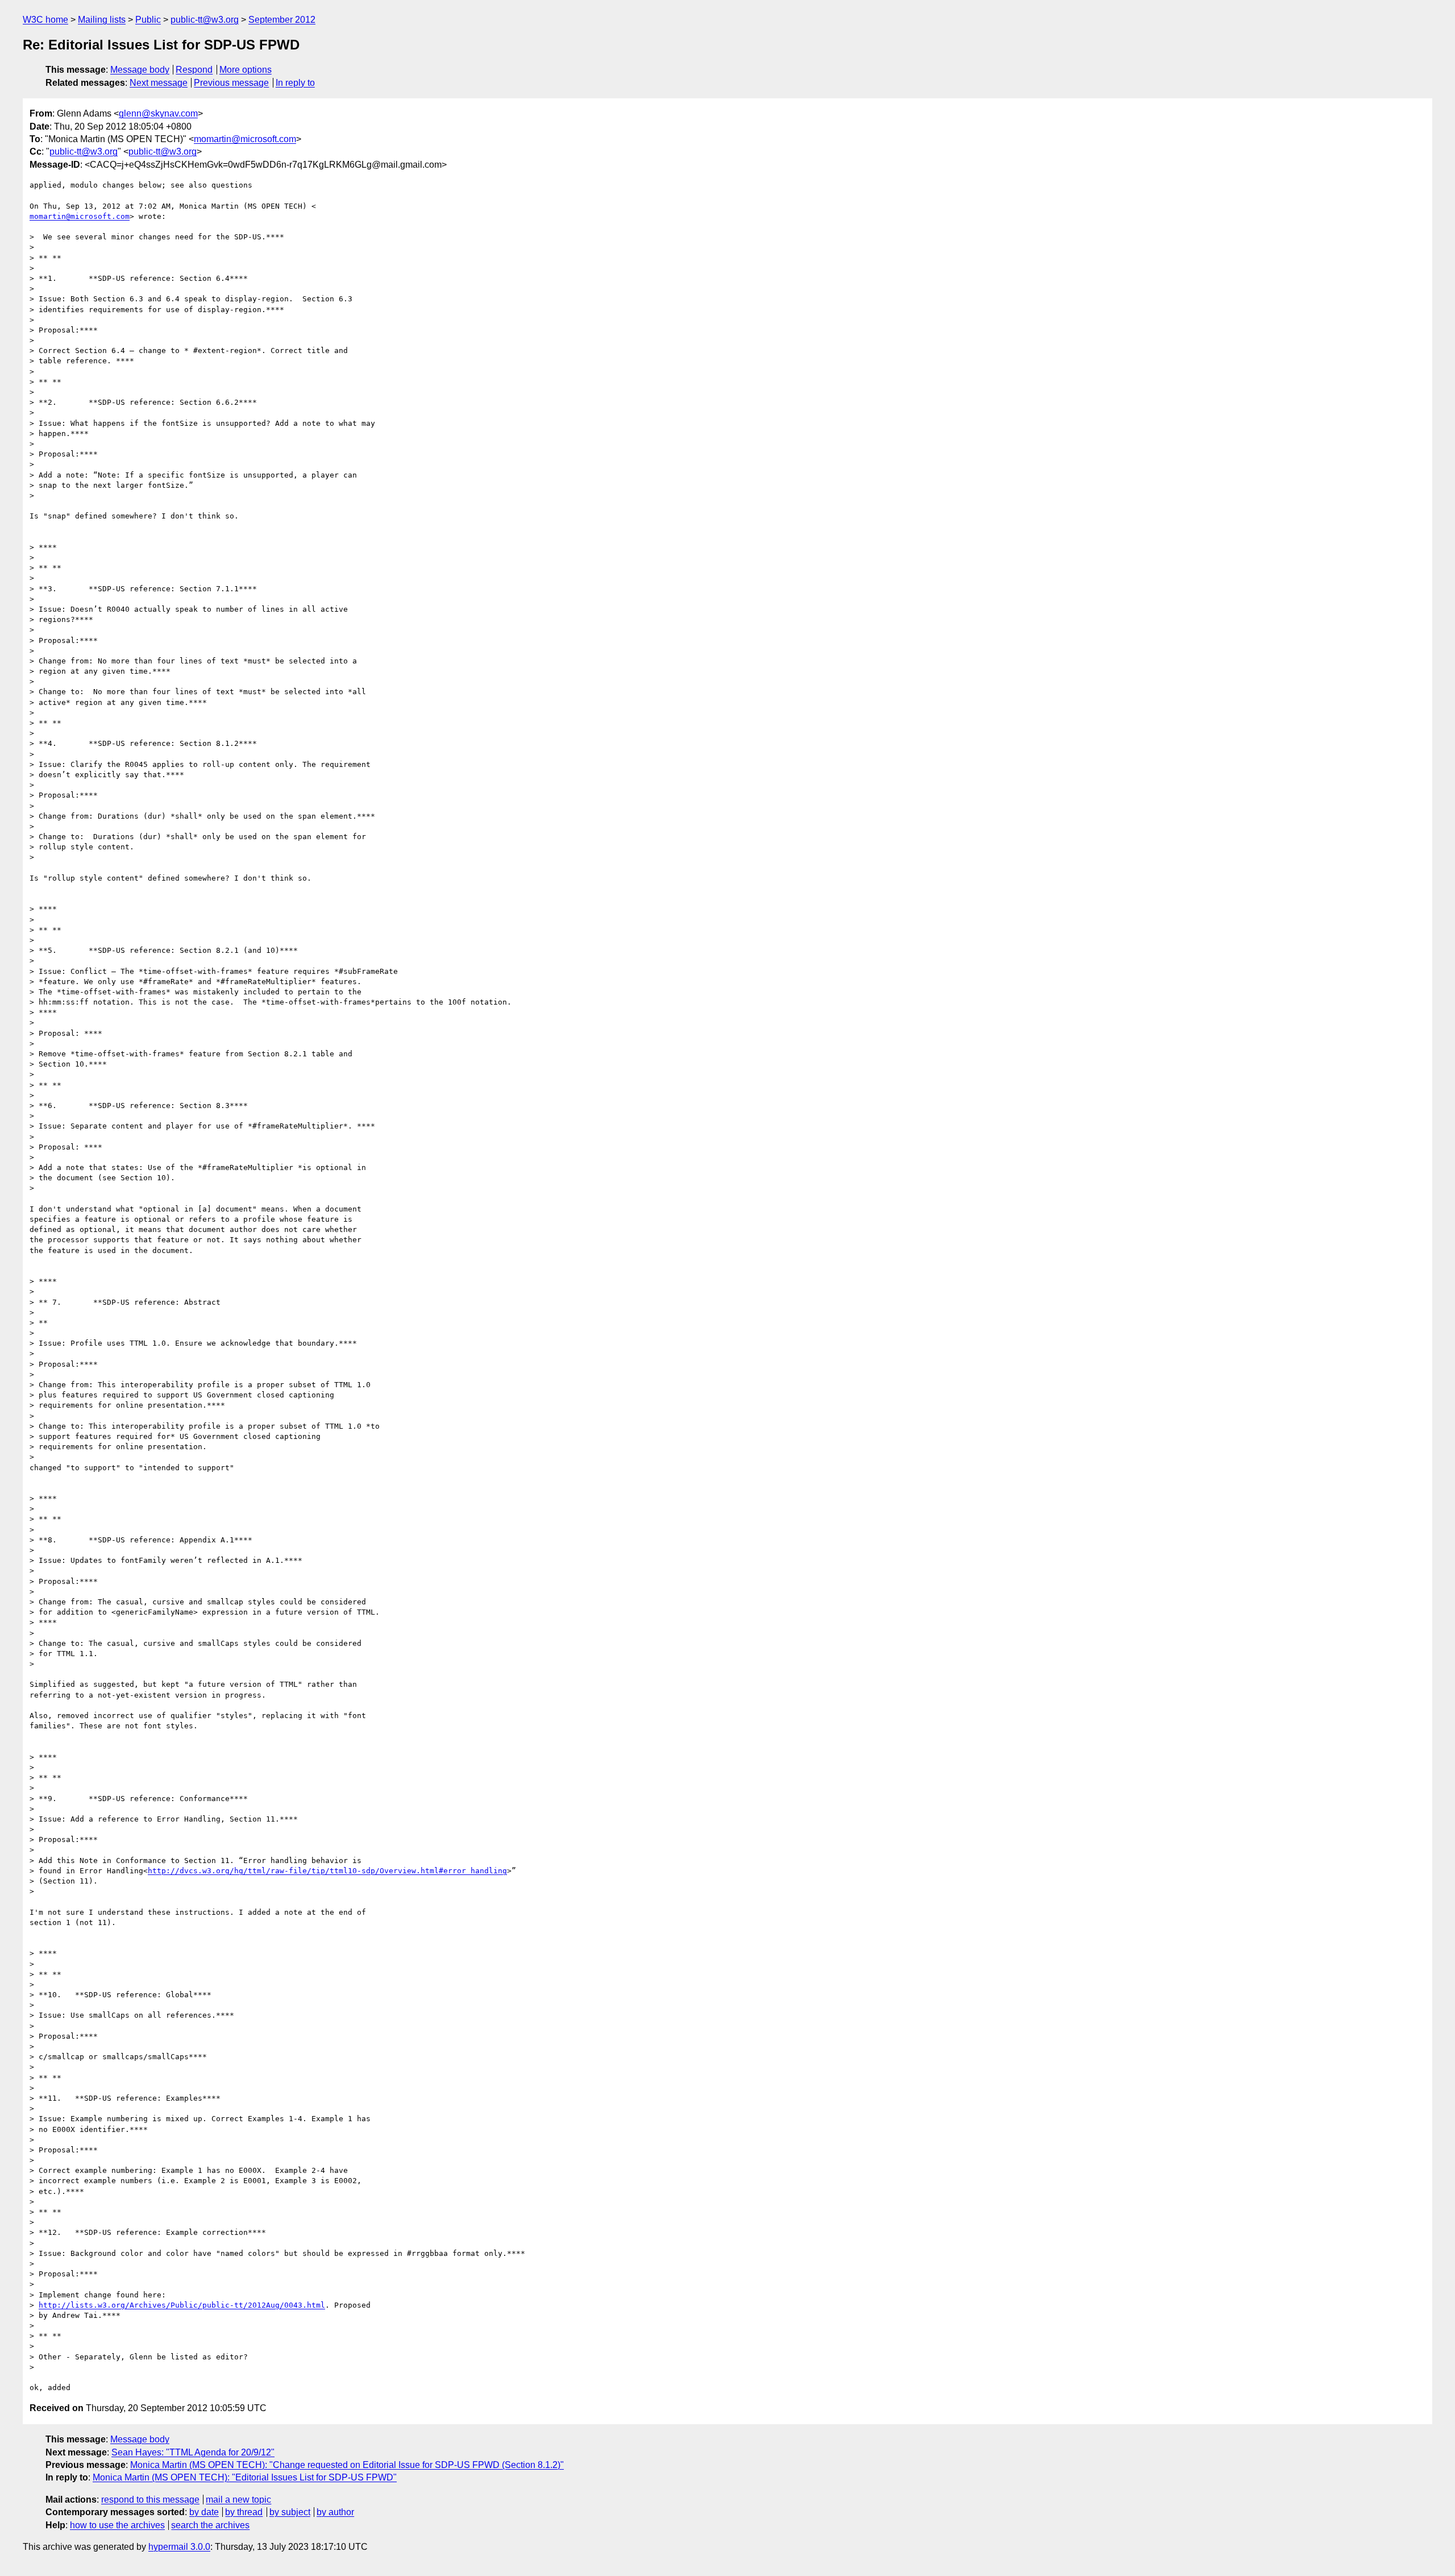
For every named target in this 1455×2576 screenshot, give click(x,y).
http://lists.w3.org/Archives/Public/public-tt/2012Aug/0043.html (182, 2305)
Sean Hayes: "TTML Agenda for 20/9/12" (193, 2452)
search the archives (210, 2525)
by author (335, 2512)
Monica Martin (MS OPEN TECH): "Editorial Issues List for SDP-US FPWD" (245, 2477)
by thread (244, 2512)
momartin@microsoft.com (245, 139)
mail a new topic (238, 2500)
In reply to (295, 83)
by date (204, 2512)
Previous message (231, 83)
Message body (140, 70)
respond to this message (150, 2500)
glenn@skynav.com (158, 113)
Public (148, 20)
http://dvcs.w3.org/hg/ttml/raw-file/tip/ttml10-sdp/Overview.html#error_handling (327, 1871)
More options (246, 70)
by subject (290, 2512)
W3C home (45, 20)
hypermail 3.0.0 (179, 2547)
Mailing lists (102, 20)
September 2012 (282, 20)
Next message (159, 83)
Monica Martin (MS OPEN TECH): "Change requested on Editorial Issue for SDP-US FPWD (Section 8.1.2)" (347, 2465)
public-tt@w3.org (205, 20)
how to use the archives (117, 2525)
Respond (194, 70)
